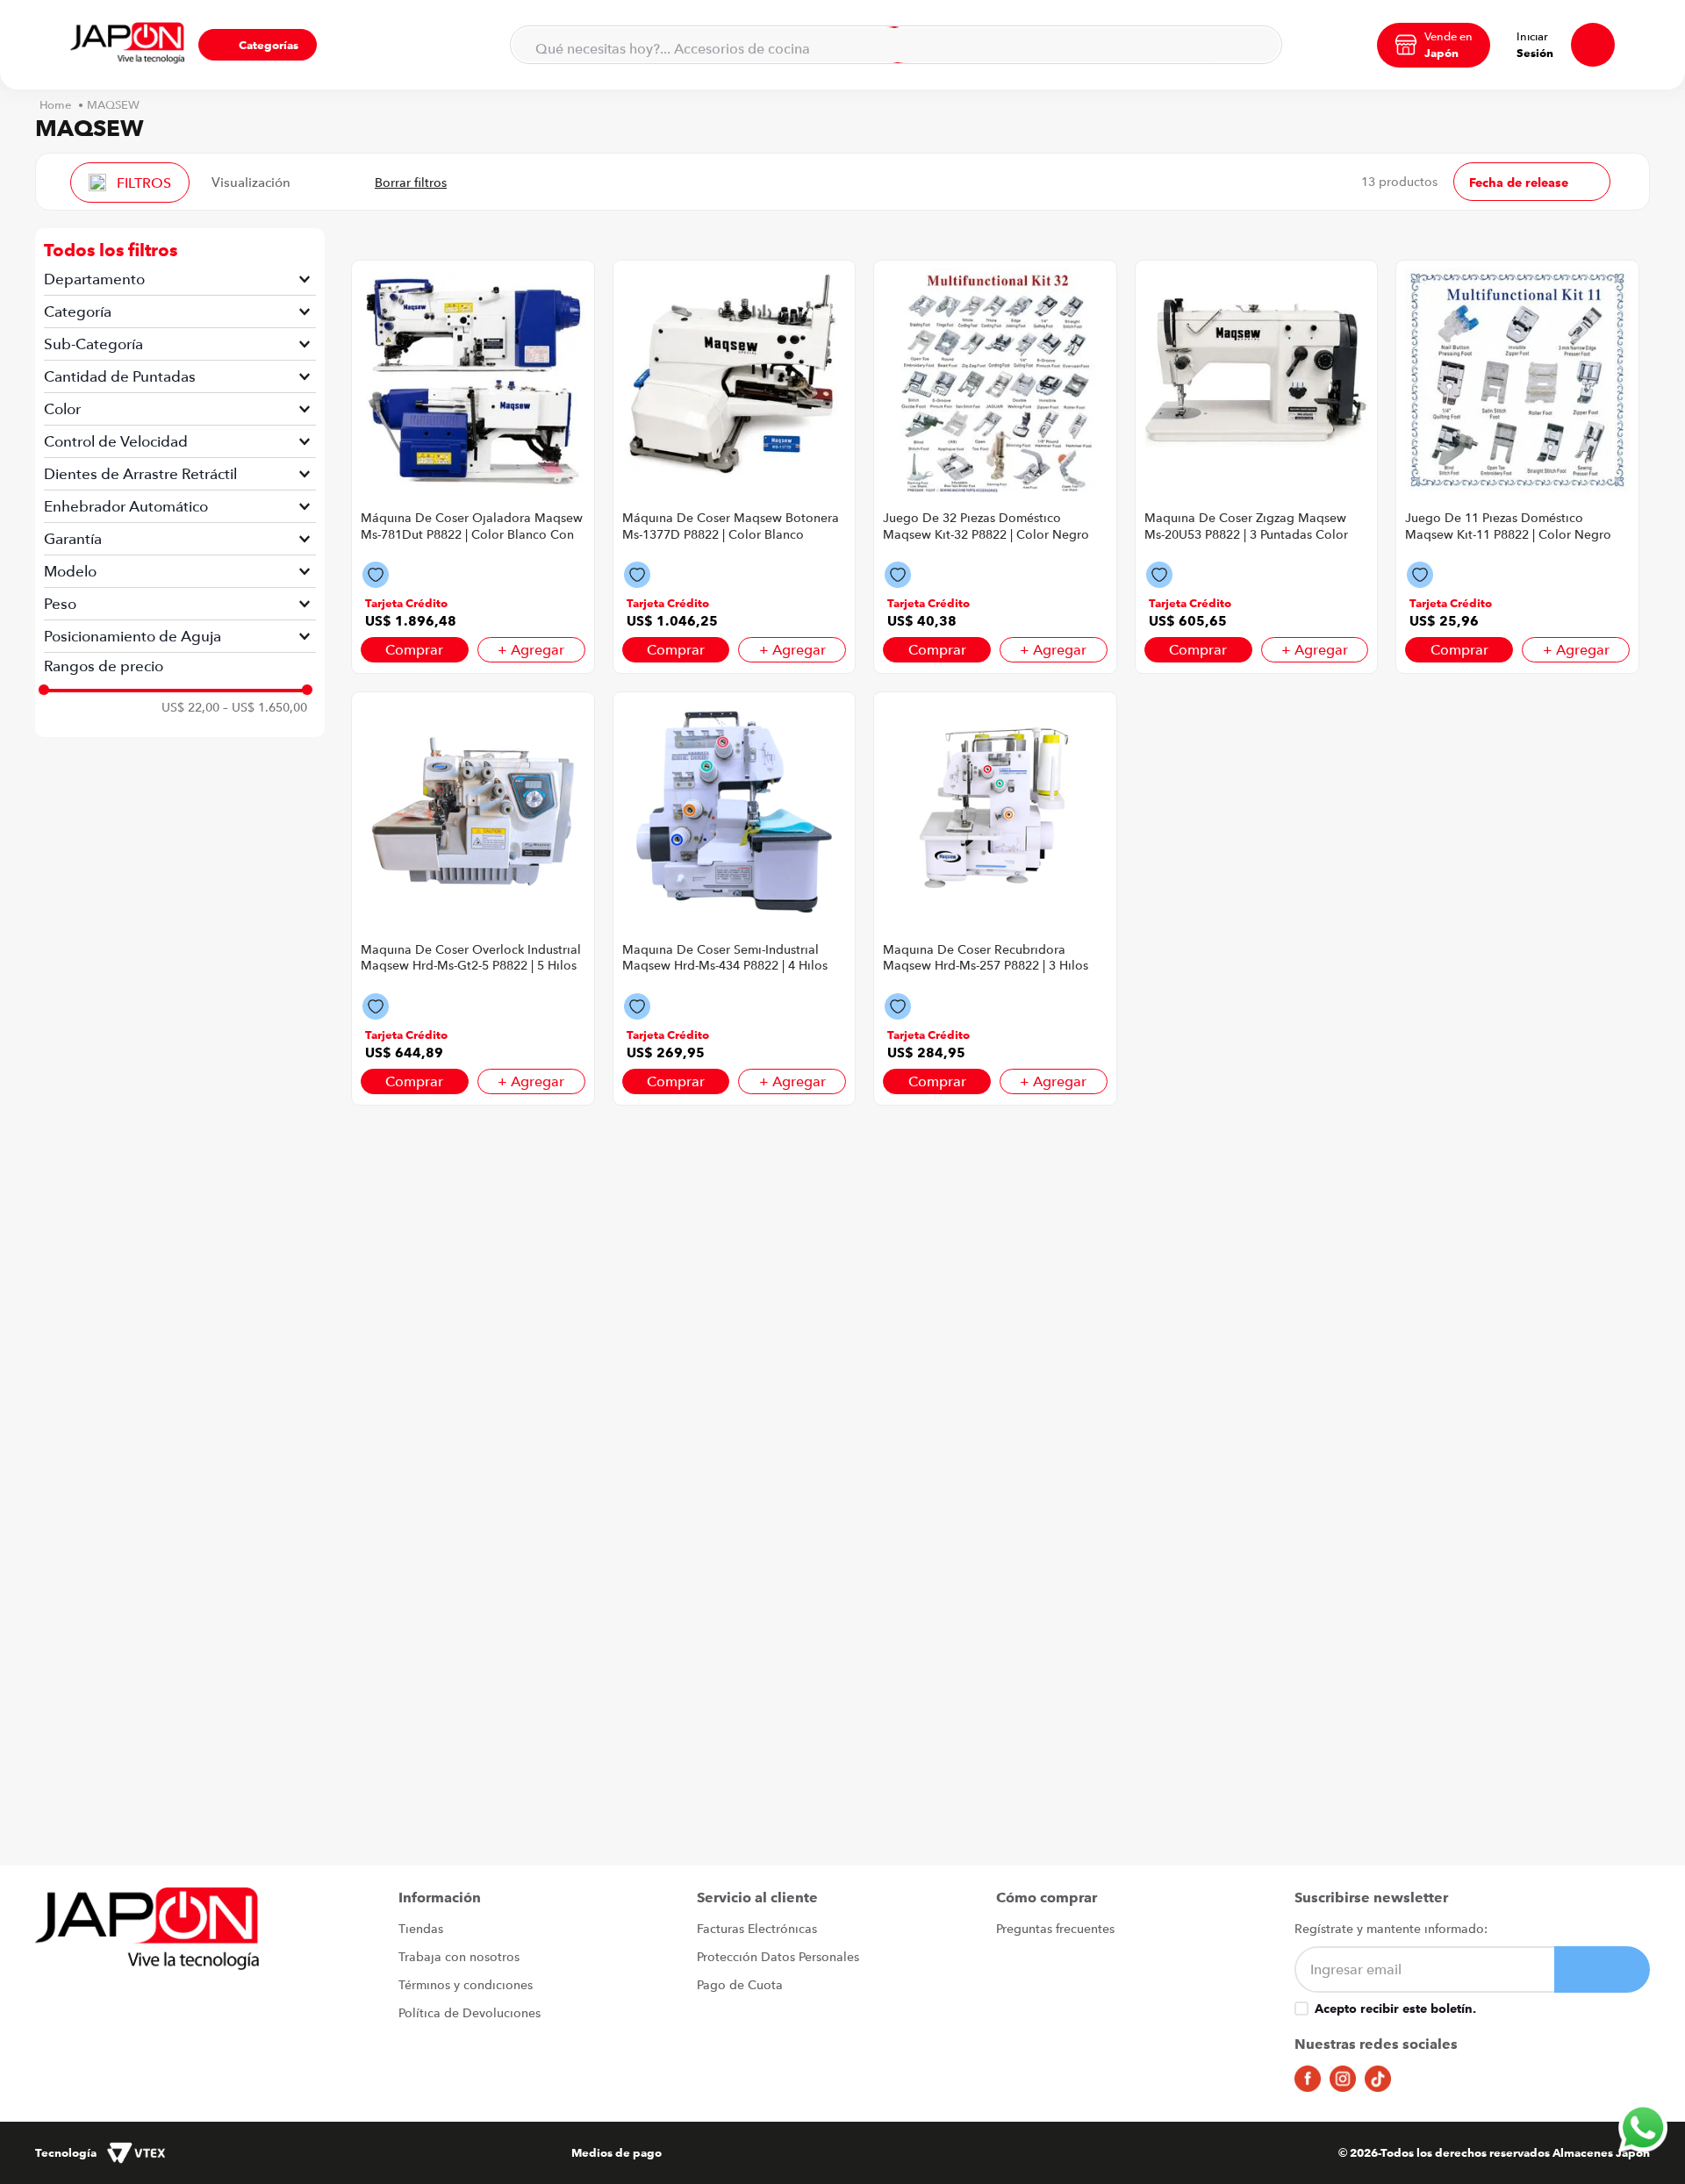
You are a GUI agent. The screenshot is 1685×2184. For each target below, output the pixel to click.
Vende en (1448, 36)
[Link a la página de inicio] (55, 105)
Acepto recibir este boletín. (1395, 2009)
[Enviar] (1602, 1969)
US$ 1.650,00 (265, 707)
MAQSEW (113, 105)
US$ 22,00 (190, 707)
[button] (258, 45)
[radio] (315, 182)
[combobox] (896, 45)
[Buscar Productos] (1258, 45)
